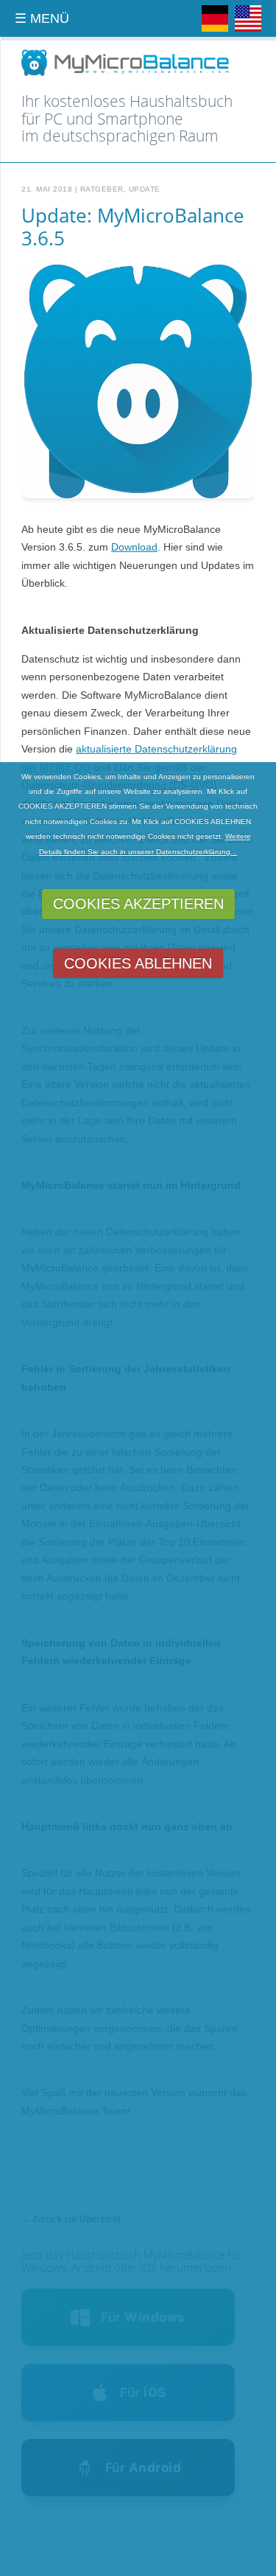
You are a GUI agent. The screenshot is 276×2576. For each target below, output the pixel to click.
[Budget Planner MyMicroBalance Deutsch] (248, 29)
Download (134, 547)
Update (145, 189)
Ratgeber (102, 189)
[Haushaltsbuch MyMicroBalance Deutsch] (215, 29)
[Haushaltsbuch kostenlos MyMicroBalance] (125, 74)
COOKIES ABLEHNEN (138, 963)
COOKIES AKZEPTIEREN (138, 904)
